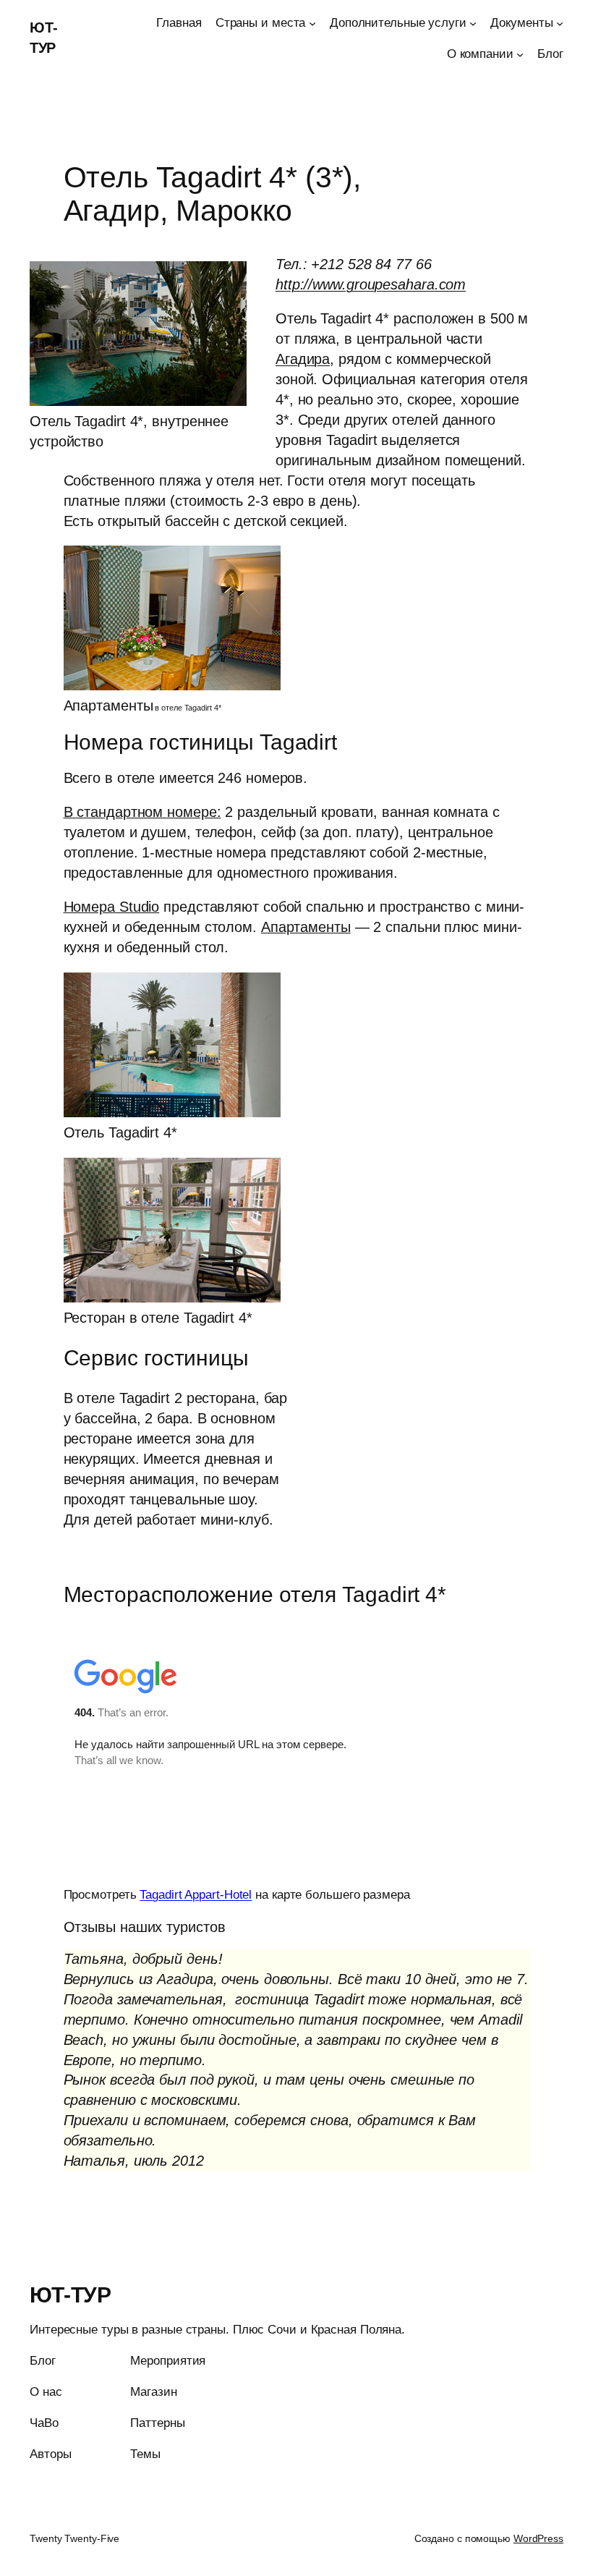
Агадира (303, 359)
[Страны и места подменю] (312, 23)
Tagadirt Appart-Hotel (196, 1895)
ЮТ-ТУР (70, 2295)
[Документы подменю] (560, 23)
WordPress (538, 2538)
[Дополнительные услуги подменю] (473, 23)
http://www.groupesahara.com (371, 284)
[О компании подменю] (520, 54)
